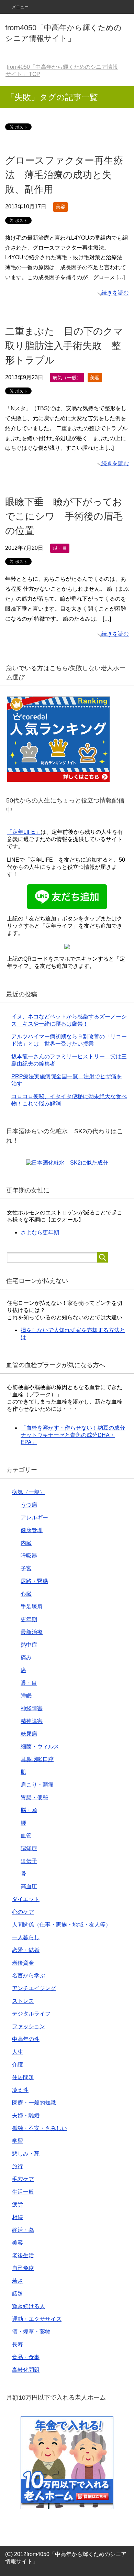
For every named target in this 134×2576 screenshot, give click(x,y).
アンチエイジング (34, 1988)
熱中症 (29, 1645)
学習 (18, 2141)
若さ (18, 2281)
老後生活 (23, 2255)
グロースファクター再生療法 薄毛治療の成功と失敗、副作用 (64, 175)
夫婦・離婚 (26, 2115)
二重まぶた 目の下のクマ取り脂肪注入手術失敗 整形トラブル (64, 346)
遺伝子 (29, 1861)
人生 (18, 2052)
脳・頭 (29, 1810)
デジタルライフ (31, 2014)
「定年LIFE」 (24, 832)
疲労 (18, 2204)
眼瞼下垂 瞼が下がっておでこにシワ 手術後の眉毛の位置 (64, 516)
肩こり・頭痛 (37, 1785)
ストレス (23, 2001)
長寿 (18, 2344)
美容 (60, 207)
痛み (26, 1657)
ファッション (29, 2026)
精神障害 (32, 1721)
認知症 (29, 1848)
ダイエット (26, 1899)
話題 (18, 2294)
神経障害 (32, 1708)
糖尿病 (29, 1734)
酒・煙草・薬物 (31, 2332)
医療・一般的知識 (34, 2103)
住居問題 (23, 2077)
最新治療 (32, 1632)
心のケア (23, 1912)
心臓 (26, 1594)
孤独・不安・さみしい (40, 2128)
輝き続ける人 (29, 2306)
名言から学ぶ (29, 1975)
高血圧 (29, 1886)
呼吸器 (29, 1556)
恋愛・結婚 (26, 1950)
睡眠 (26, 1696)
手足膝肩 (32, 1607)
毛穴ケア (23, 2179)
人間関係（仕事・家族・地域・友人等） (62, 1925)
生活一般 (23, 2192)
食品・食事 (26, 2357)
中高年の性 (26, 2039)
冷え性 (20, 2090)
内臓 (26, 1543)
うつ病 (29, 1505)
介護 (18, 2065)
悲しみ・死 (26, 2154)
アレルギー (34, 1518)
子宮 (26, 1568)
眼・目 (60, 548)
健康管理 (32, 1530)
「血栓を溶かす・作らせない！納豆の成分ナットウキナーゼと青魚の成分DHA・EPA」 (73, 1435)
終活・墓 (23, 2230)
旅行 (18, 2166)
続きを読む (115, 293)
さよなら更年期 (40, 1232)
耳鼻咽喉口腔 (37, 1759)
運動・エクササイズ (37, 2319)
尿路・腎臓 (34, 1581)
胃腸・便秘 (34, 1797)
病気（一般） (67, 378)
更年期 (29, 1619)
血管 (26, 1836)
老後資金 (23, 1963)
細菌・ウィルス (40, 1747)
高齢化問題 (26, 2370)
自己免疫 (23, 2268)
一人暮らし (26, 1937)
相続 (18, 2217)
